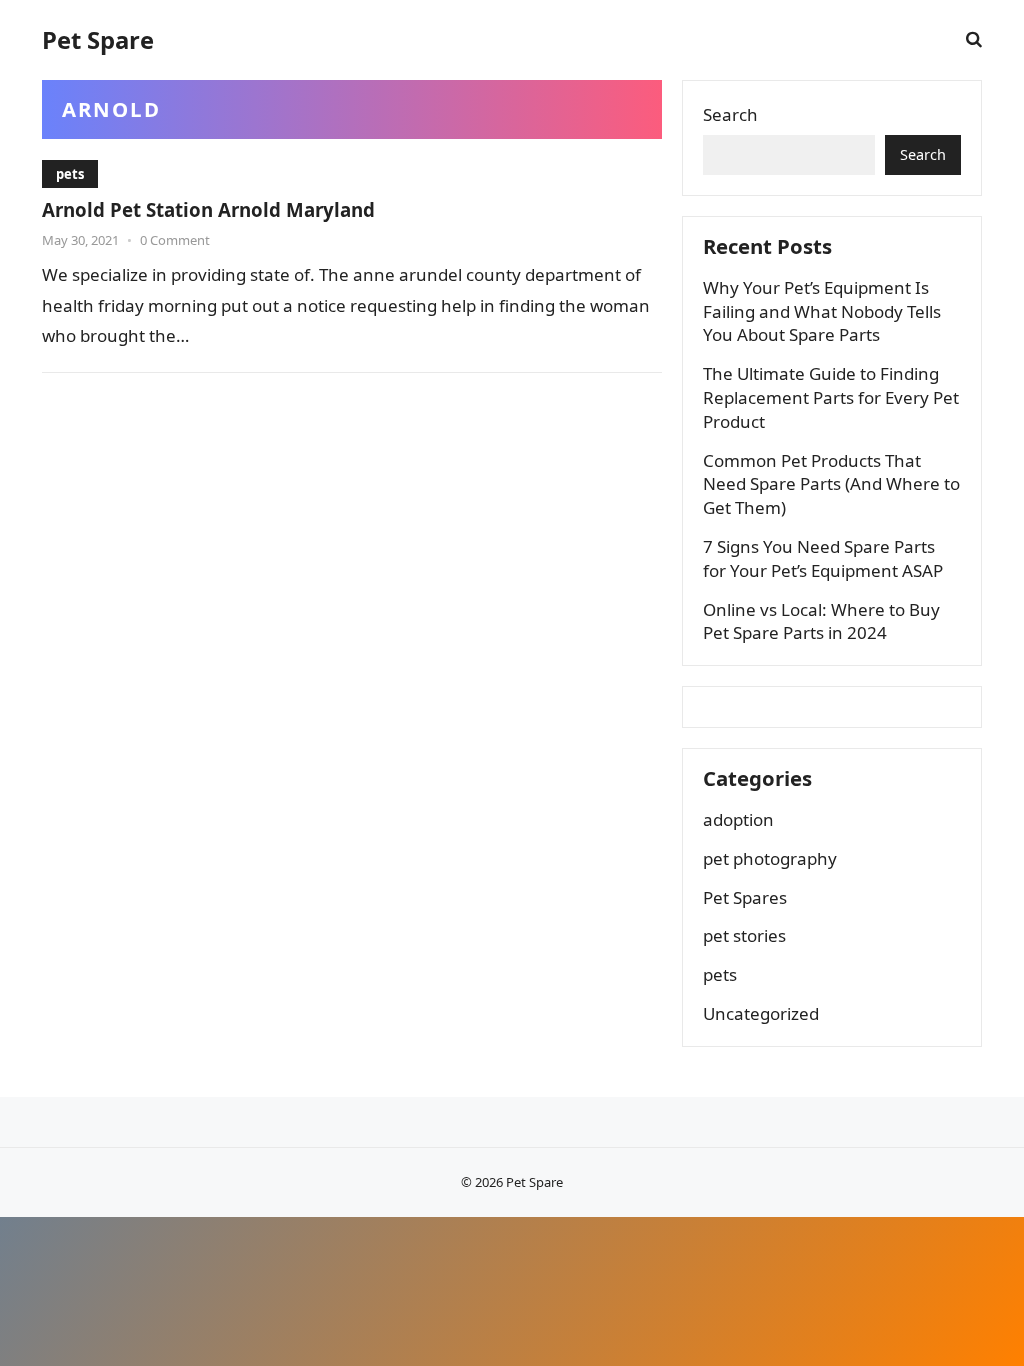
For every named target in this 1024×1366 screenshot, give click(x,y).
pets (70, 174)
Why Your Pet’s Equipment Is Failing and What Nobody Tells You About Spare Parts (822, 311)
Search (730, 114)
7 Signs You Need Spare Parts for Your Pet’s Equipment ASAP (823, 558)
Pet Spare (98, 40)
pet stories (744, 935)
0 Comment (175, 240)
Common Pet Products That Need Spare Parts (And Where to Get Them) (831, 484)
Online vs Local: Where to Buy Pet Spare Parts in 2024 (821, 621)
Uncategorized (761, 1013)
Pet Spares (745, 897)
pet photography (770, 858)
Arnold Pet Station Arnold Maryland (208, 209)
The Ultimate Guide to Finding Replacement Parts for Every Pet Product (831, 397)
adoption (738, 819)
